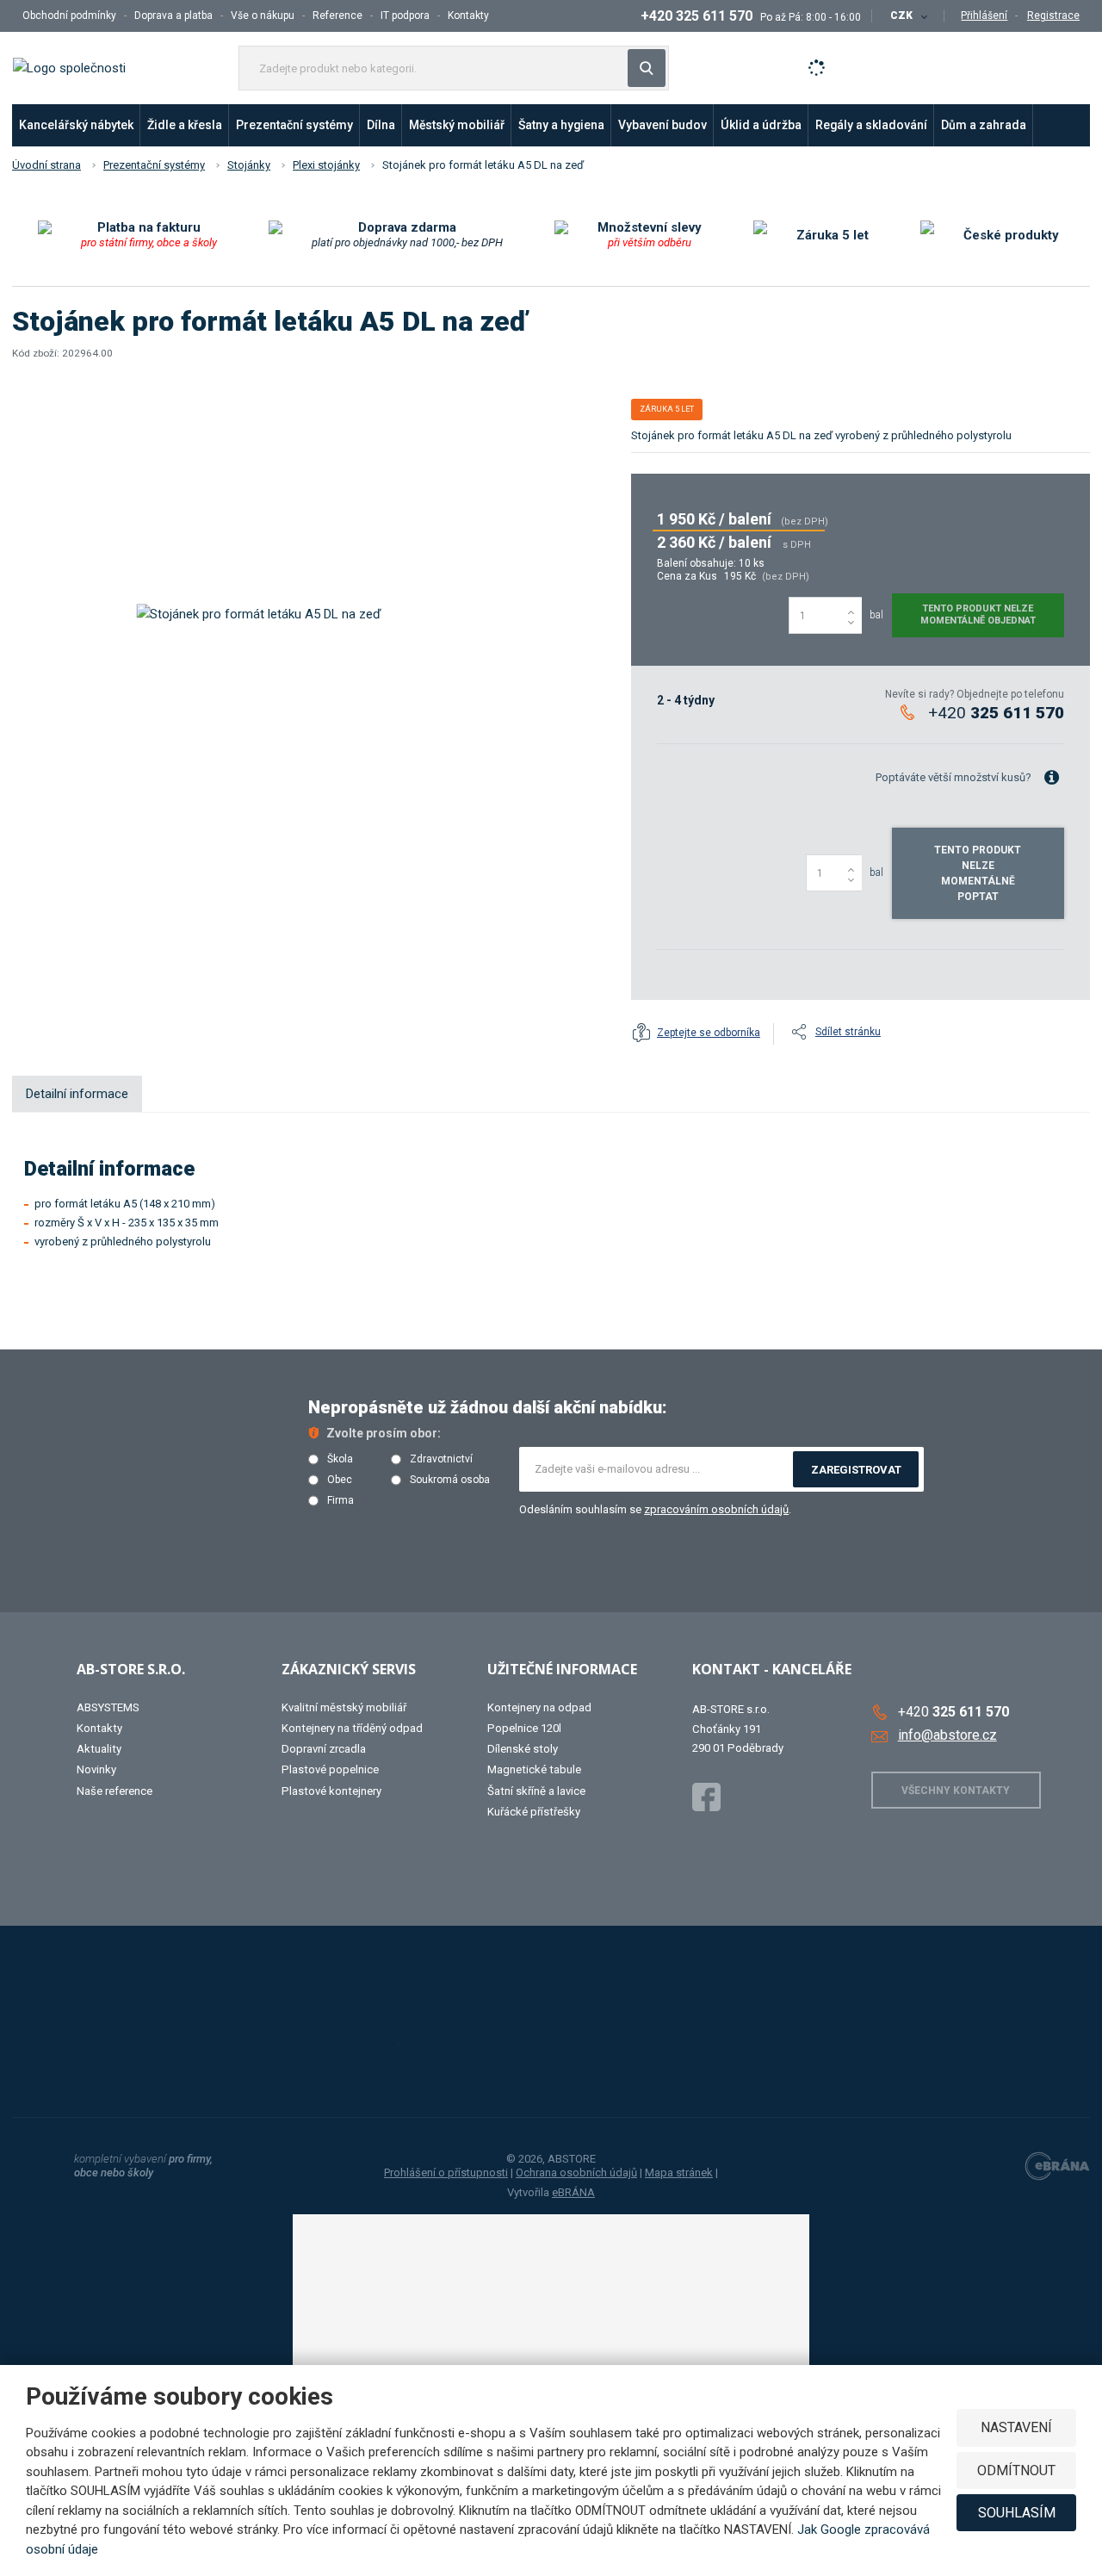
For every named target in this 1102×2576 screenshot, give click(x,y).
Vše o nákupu (263, 16)
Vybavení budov (662, 125)
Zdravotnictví (441, 1459)
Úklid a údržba (761, 125)
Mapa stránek (679, 2173)
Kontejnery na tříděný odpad (352, 1728)
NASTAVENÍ (1016, 2427)
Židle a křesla (185, 125)
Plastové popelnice (330, 1769)
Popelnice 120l (524, 1728)
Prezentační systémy (294, 125)
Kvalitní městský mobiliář (344, 1707)
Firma (341, 1501)
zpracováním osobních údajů (716, 1509)
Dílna (381, 125)
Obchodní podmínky (69, 16)
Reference (337, 16)
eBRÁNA (573, 2192)
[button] (908, 16)
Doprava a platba (173, 16)
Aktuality (99, 1749)
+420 (996, 713)
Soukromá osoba (450, 1480)
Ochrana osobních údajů (576, 2173)
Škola (340, 1459)
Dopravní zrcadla (324, 1749)
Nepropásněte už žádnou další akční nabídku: (488, 1407)
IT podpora (405, 16)
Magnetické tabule (534, 1769)
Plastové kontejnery (331, 1791)
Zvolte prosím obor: (384, 1433)
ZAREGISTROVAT (856, 1470)
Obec (340, 1480)
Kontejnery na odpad (539, 1707)
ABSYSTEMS (108, 1707)
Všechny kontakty (956, 1791)
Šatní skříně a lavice (536, 1791)
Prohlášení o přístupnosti (446, 2173)
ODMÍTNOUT (1016, 2470)
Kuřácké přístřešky (534, 1812)
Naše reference (115, 1791)
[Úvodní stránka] (69, 67)
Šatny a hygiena (561, 125)
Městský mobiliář (457, 125)
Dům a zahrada (984, 125)
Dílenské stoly (523, 1749)
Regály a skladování (871, 125)
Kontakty (468, 16)
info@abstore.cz (947, 1735)
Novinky (96, 1769)
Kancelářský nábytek (76, 125)
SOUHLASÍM (1017, 2513)
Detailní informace (77, 1094)
